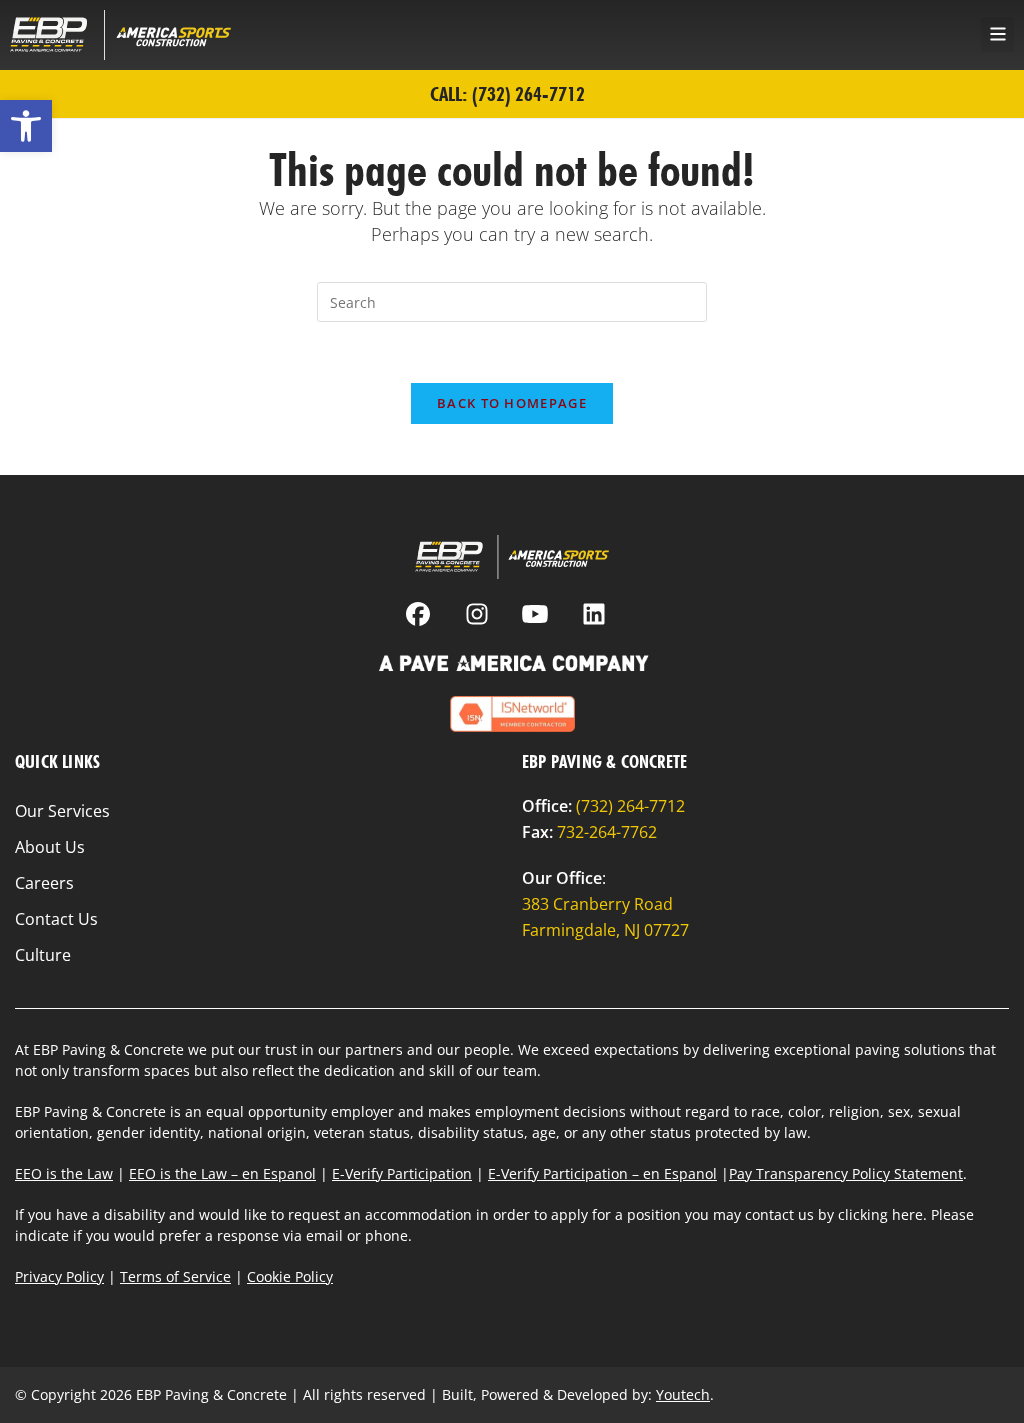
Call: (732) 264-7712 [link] (507, 94)
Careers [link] (44, 883)
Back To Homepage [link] (512, 403)
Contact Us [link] (56, 919)
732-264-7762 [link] (607, 832)
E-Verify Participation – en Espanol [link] (602, 1173)
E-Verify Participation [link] (402, 1173)
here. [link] (909, 1214)
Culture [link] (43, 955)
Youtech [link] (683, 1394)
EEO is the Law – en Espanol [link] (222, 1173)
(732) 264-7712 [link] (630, 806)
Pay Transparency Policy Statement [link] (846, 1173)
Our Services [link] (62, 811)
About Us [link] (50, 847)
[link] (26, 126)
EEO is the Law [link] (64, 1173)
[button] (997, 34)
